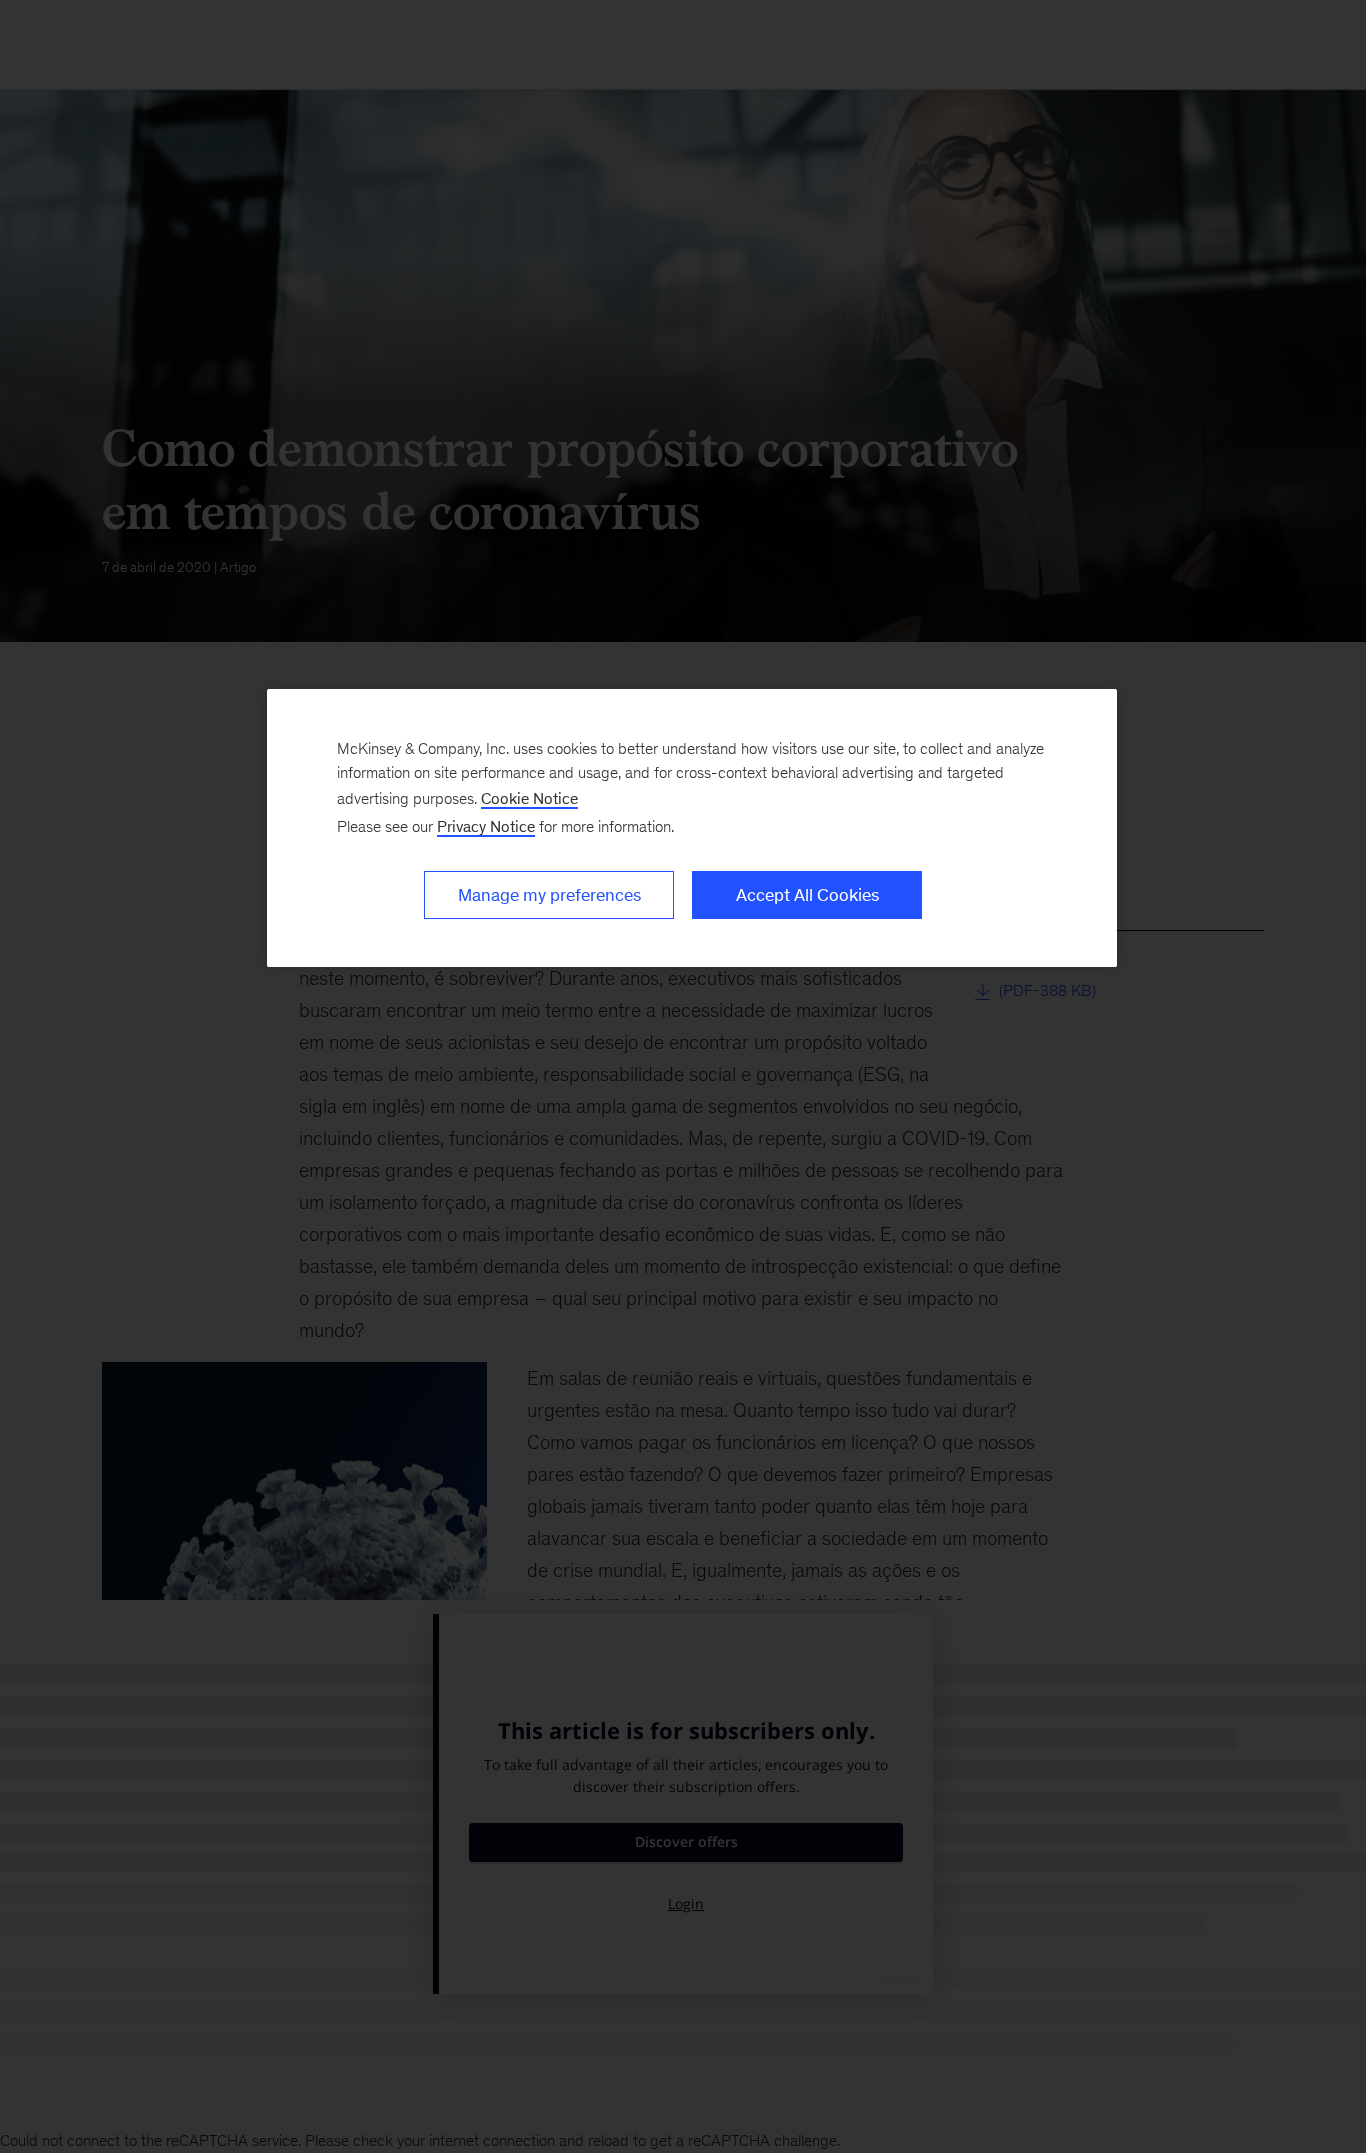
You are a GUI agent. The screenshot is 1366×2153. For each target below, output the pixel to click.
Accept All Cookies (807, 895)
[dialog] (692, 828)
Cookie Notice (529, 798)
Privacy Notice (486, 826)
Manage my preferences (549, 895)
